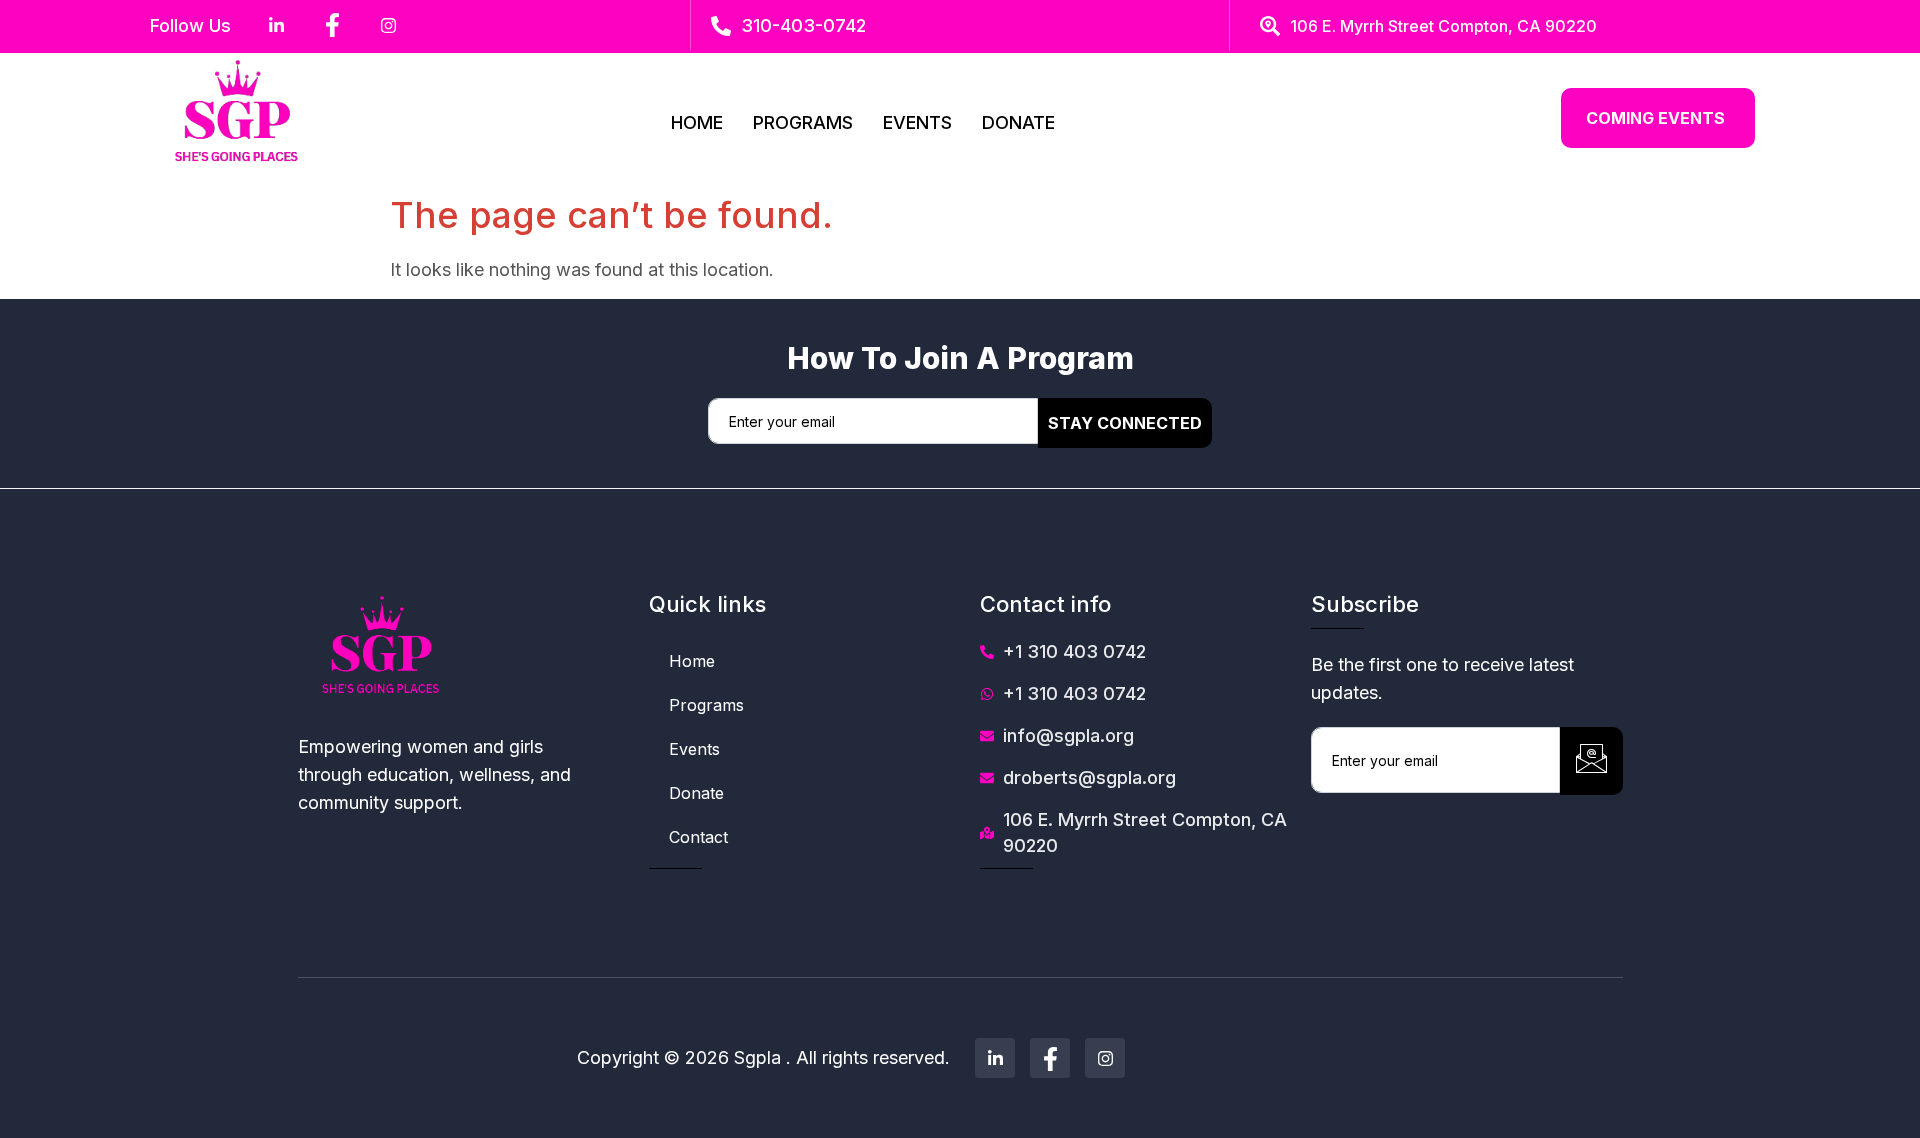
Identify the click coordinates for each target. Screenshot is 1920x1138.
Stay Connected (1125, 423)
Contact (698, 837)
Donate (1018, 122)
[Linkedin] (995, 1058)
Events (917, 122)
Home (697, 122)
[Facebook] (1050, 1058)
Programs (803, 122)
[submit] (1591, 761)
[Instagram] (1105, 1058)
